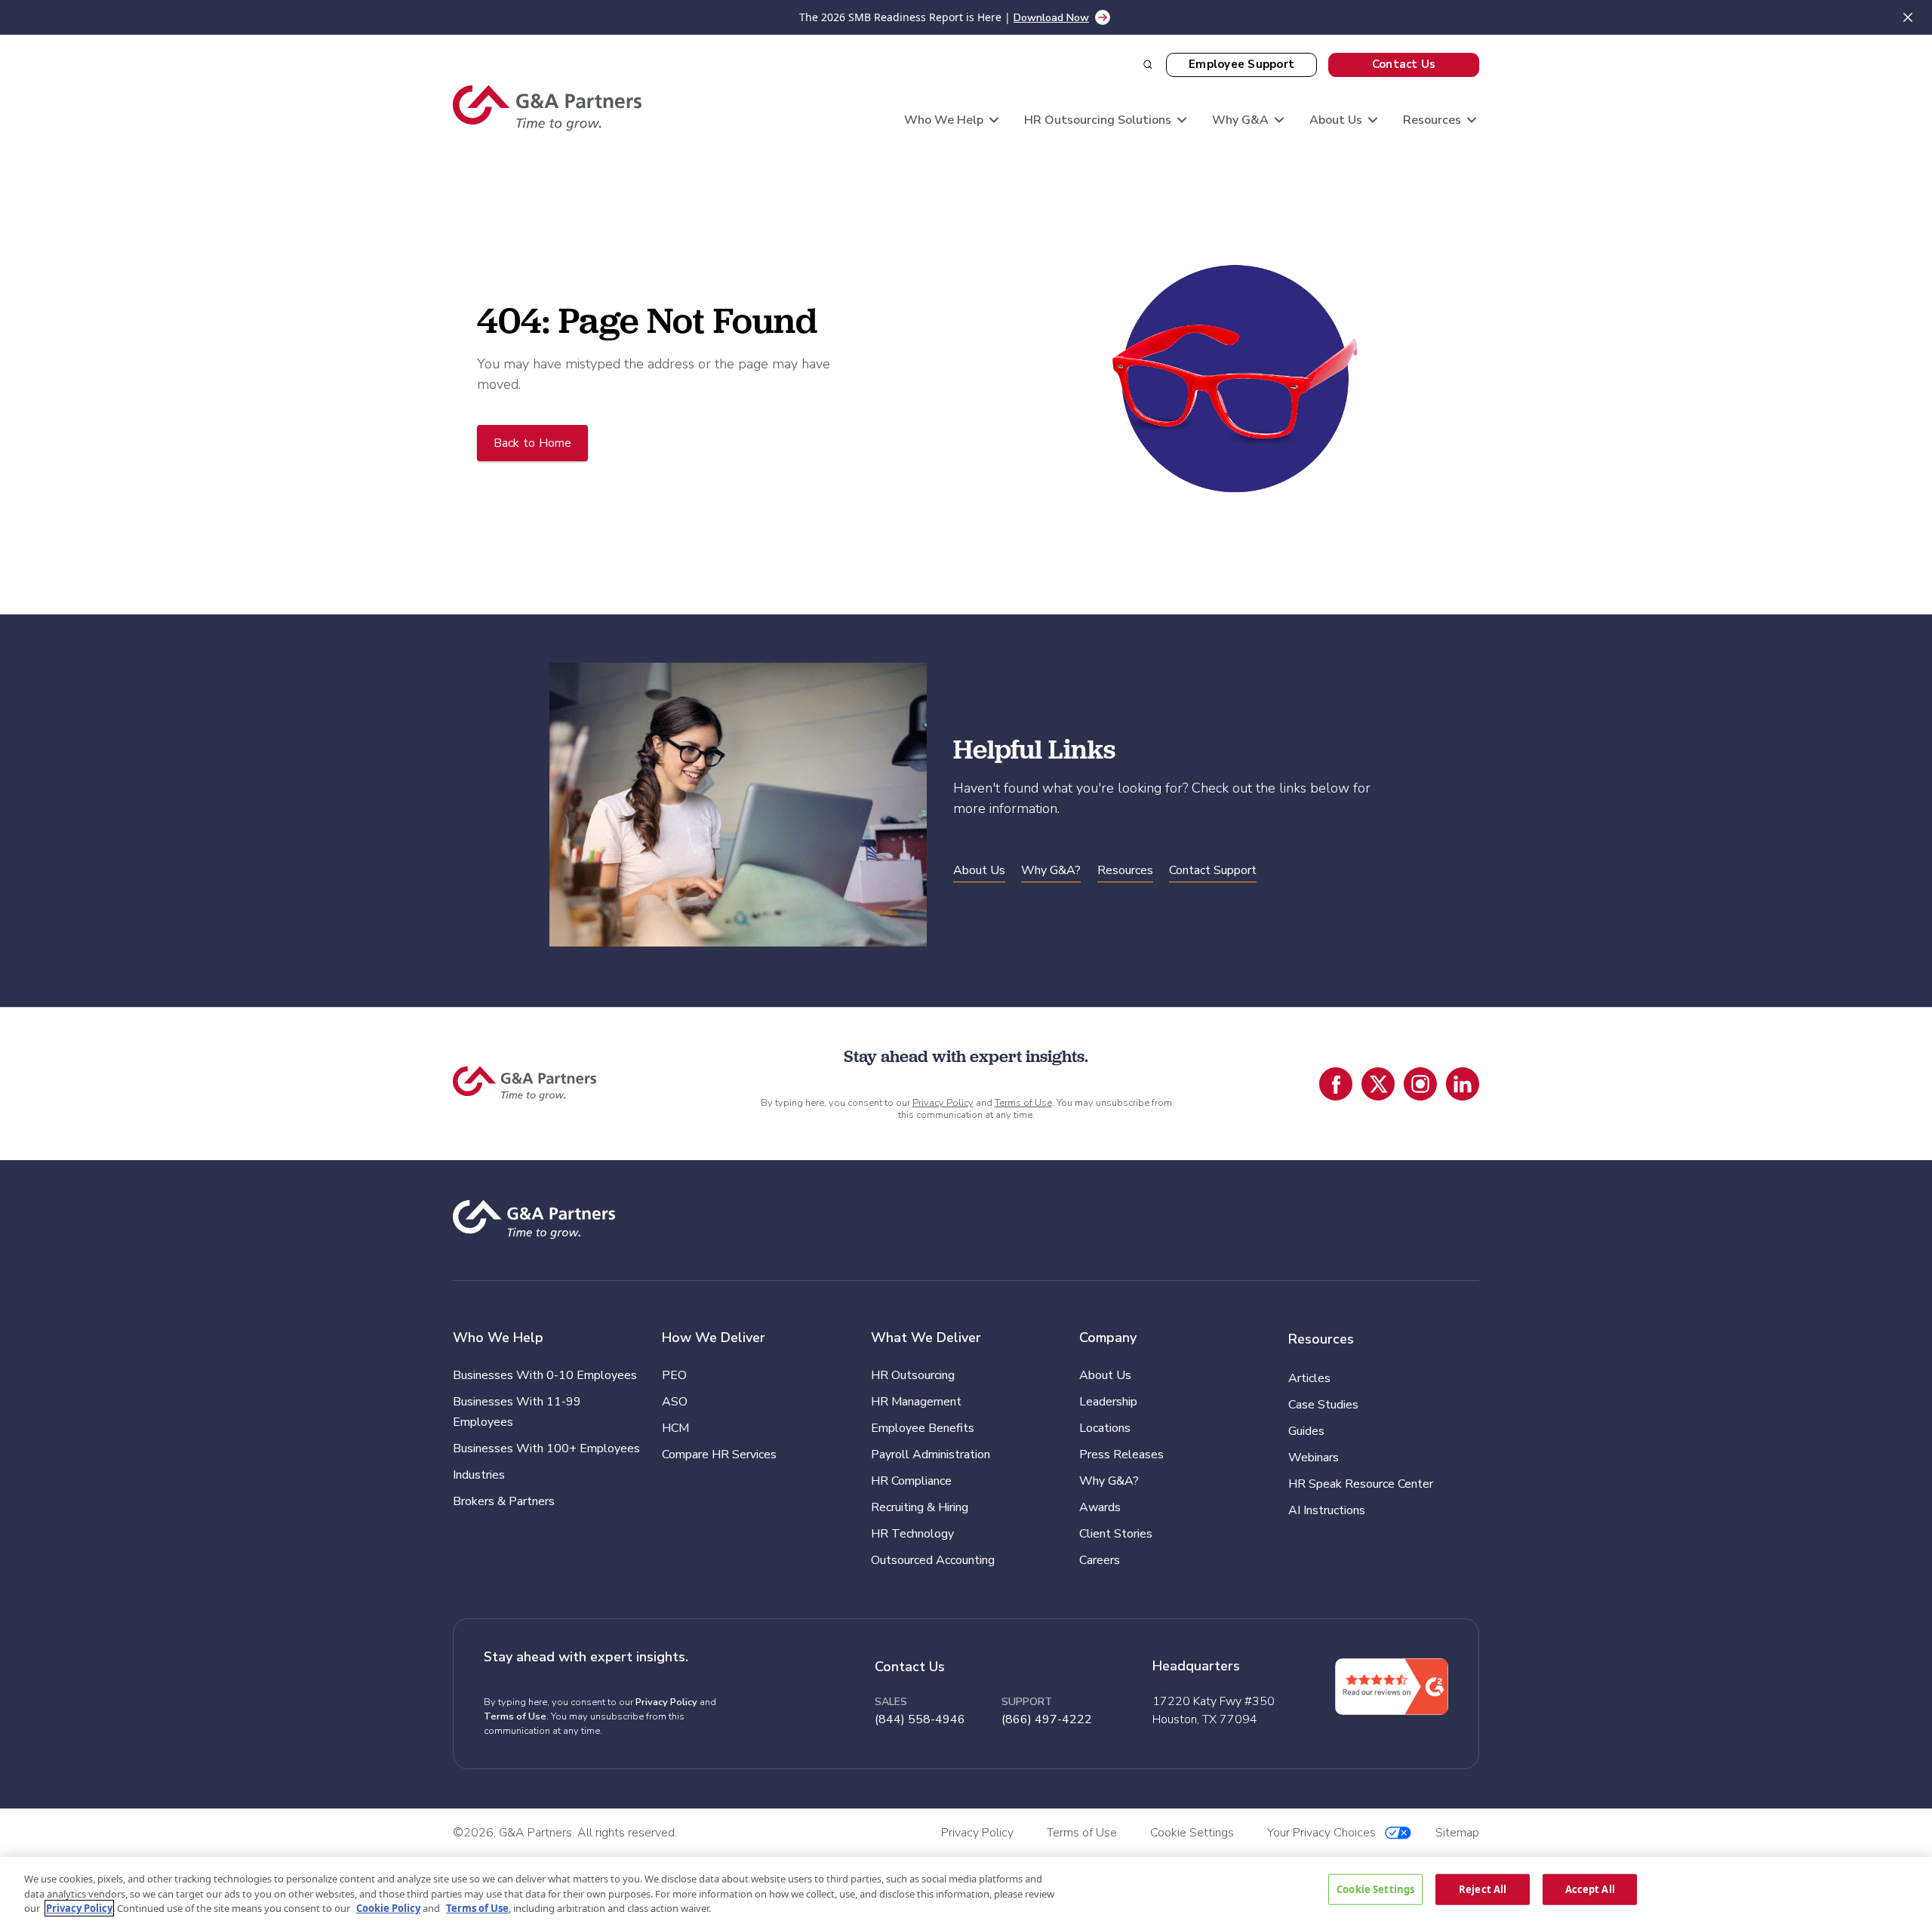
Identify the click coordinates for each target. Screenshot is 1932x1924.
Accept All (1590, 1889)
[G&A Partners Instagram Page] (1420, 1084)
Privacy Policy (943, 1103)
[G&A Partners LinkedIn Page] (1463, 1084)
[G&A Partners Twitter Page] (1378, 1084)
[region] (966, 1890)
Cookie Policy (388, 1908)
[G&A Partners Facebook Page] (1336, 1084)
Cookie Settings (1375, 1889)
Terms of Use (1023, 1103)
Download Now (1051, 18)
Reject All (1483, 1889)
